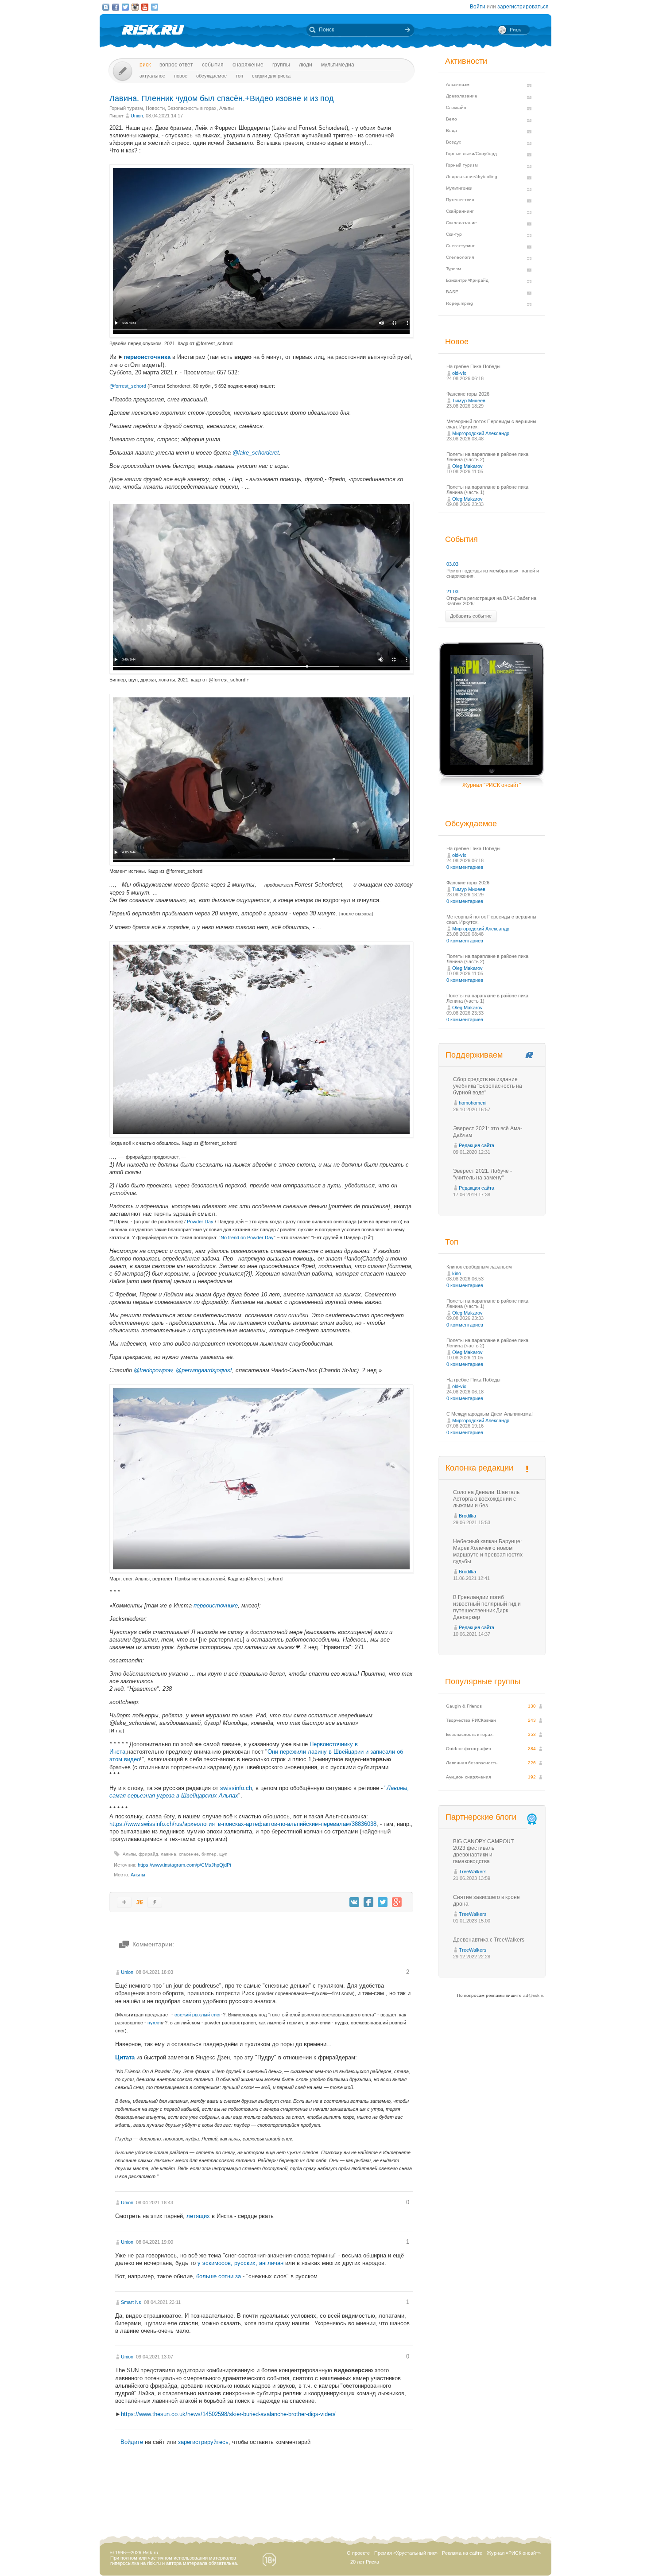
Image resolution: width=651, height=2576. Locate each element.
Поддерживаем (474, 1055)
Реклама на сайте (462, 2553)
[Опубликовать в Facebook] (368, 1902)
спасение (189, 1854)
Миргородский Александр (481, 433)
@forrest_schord (128, 386)
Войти (478, 7)
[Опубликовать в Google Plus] (397, 1902)
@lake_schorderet (256, 453)
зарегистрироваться (523, 7)
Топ (239, 76)
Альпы (227, 108)
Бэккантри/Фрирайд (467, 280)
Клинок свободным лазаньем (479, 1267)
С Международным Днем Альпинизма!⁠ (490, 1414)
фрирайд (148, 1854)
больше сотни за (219, 2276)
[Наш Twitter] (125, 7)
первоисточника (147, 357)
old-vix (459, 373)
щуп (223, 1854)
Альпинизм (458, 84)
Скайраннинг (460, 211)
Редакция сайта (477, 1145)
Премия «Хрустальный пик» (406, 2553)
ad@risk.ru (534, 1995)
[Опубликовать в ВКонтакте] (354, 1902)
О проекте (358, 2553)
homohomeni (473, 1103)
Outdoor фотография (468, 1749)
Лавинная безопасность (472, 1763)
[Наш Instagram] (135, 7)
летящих (198, 2216)
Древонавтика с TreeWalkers (489, 1940)
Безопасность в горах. (470, 1734)
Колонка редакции (479, 1468)
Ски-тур (454, 234)
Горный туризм (126, 108)
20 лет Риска (365, 2562)
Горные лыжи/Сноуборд (471, 154)
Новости (155, 108)
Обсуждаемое (211, 76)
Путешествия (460, 200)
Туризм (453, 269)
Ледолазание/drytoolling (472, 177)
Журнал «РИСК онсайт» (514, 2553)
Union (137, 116)
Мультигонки (459, 188)
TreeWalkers (473, 1872)
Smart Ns (131, 2302)
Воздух (453, 142)
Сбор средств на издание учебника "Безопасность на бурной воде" (488, 1086)
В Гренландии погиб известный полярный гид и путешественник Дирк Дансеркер (487, 1607)
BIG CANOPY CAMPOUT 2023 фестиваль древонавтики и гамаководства (483, 1851)
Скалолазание (461, 223)
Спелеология (460, 257)
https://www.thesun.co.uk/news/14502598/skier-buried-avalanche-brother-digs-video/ (228, 2414)
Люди (306, 65)
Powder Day (200, 1222)
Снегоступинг (460, 246)
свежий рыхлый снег (198, 2015)
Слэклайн (456, 107)
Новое (181, 76)
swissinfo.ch (236, 1788)
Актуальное (152, 76)
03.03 (452, 564)
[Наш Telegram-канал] (155, 7)
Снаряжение (248, 65)
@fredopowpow (153, 1370)
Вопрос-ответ (176, 65)
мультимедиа (338, 65)
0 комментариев (465, 867)
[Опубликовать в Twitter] (383, 1902)
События (213, 65)
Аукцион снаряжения (468, 1777)
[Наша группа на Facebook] (116, 7)
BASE (452, 292)
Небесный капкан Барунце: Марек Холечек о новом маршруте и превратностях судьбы (488, 1551)
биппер (209, 1854)
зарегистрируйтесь (203, 2442)
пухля (154, 2023)
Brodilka (467, 1516)
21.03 (452, 591)
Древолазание (462, 96)
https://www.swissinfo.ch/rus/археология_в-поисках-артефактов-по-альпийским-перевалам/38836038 (243, 1824)
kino (457, 1273)
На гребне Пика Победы (473, 366)
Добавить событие (471, 616)
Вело (451, 119)
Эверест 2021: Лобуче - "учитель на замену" (482, 1174)
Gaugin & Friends (464, 1706)
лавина (169, 1854)
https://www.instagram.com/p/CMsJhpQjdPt (184, 1865)
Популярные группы (483, 1681)
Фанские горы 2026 (468, 394)
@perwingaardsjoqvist (204, 1370)
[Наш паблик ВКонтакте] (106, 7)
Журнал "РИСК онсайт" (492, 785)
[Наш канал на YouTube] (145, 7)
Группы (281, 65)
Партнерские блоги (481, 1817)
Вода (451, 130)
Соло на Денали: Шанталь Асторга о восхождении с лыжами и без (486, 1499)
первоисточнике (216, 1605)
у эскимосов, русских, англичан (240, 2263)
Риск (145, 65)
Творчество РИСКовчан (471, 1720)
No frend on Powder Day (247, 1237)
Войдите (132, 2442)
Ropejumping (459, 303)
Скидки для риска (271, 76)
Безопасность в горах (192, 108)
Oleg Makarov (467, 466)
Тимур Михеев (469, 401)
